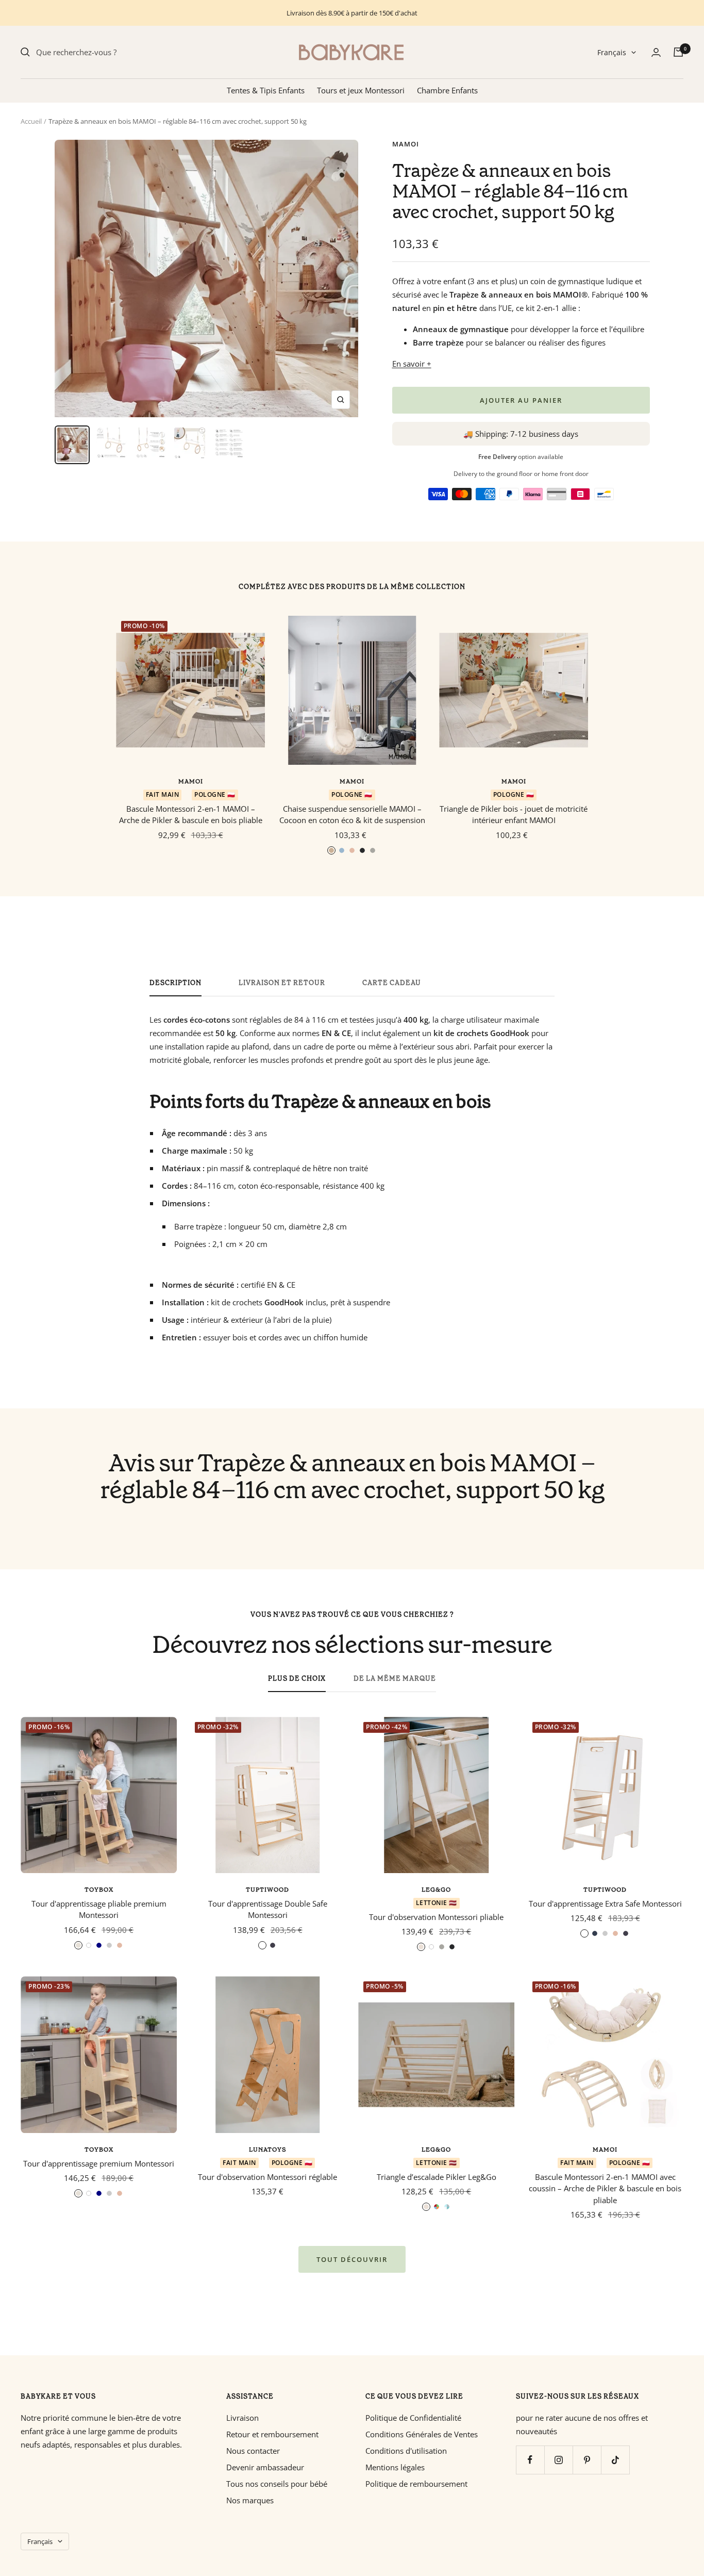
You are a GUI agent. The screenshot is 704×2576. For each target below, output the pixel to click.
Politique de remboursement (416, 2484)
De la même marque (395, 1679)
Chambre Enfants (447, 90)
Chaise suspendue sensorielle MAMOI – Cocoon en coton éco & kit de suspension (352, 815)
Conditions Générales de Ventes (422, 2434)
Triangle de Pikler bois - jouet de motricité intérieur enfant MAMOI (514, 815)
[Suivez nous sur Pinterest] (587, 2460)
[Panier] (678, 52)
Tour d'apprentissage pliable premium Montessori (99, 1909)
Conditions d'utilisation (406, 2451)
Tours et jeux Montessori (361, 90)
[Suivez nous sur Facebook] (530, 2460)
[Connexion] (656, 52)
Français (612, 52)
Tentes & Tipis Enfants (266, 90)
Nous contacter (253, 2451)
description (175, 983)
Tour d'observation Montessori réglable (267, 2177)
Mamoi (406, 144)
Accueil (31, 121)
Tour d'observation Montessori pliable (436, 1917)
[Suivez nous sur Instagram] (558, 2460)
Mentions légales (395, 2467)
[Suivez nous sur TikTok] (615, 2460)
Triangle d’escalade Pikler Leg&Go (437, 2177)
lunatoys (268, 2150)
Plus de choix (297, 1679)
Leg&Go (436, 1890)
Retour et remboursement (272, 2434)
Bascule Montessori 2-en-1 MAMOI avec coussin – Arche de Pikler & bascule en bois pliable (605, 2188)
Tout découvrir (352, 2259)
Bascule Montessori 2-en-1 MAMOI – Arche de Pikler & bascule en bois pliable (191, 815)
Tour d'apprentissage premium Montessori (99, 2163)
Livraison (242, 2418)
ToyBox (99, 1890)
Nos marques (250, 2500)
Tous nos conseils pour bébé (277, 2484)
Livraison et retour (282, 983)
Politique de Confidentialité (413, 2418)
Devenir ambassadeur (265, 2467)
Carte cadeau (392, 983)
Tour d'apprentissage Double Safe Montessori (268, 1909)
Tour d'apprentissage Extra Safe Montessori (605, 1904)
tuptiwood (267, 1890)
